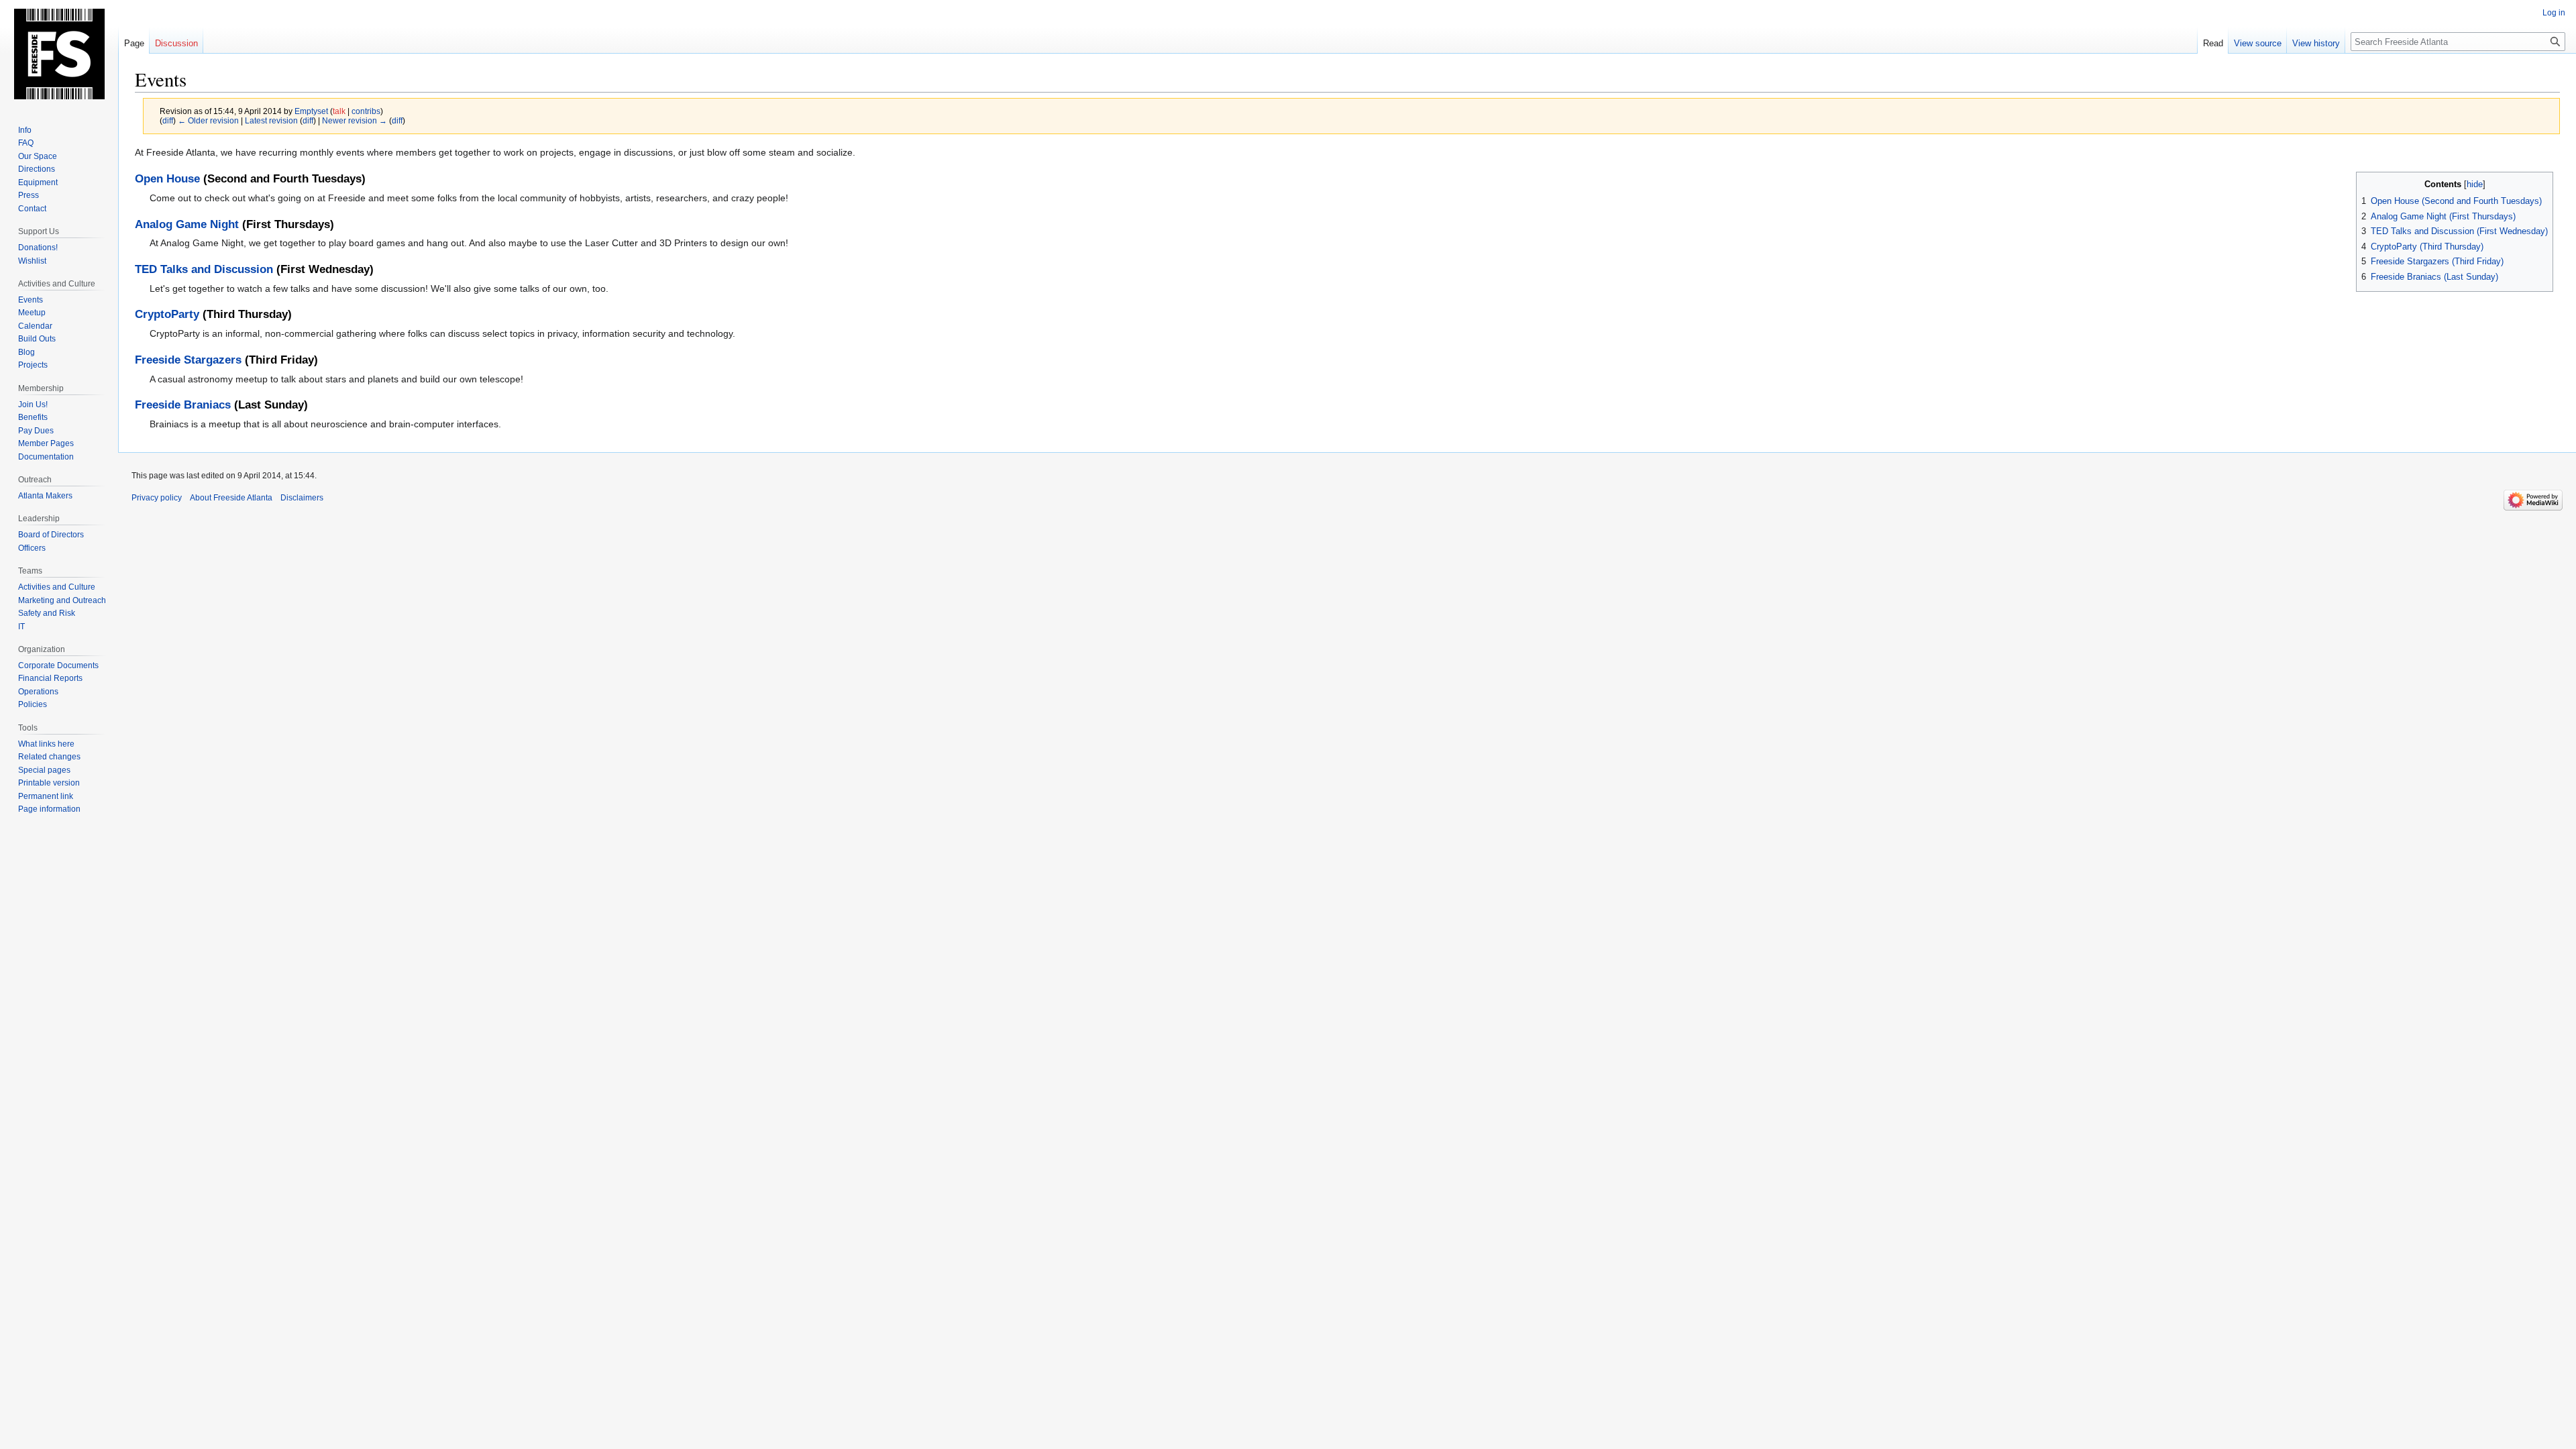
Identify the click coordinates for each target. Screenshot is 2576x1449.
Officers (32, 548)
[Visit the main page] (59, 54)
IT (21, 627)
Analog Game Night (187, 224)
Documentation (46, 457)
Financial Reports (50, 678)
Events (31, 300)
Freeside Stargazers (188, 360)
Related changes (49, 757)
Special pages (44, 770)
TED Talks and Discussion (204, 269)
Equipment (38, 182)
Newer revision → (355, 120)
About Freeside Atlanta (231, 498)
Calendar (35, 326)
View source (2258, 43)
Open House (167, 179)
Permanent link (46, 796)
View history (2316, 43)
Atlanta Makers (45, 496)
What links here (46, 744)
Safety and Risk (47, 613)
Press (29, 195)
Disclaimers (302, 498)
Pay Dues (36, 431)
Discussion (176, 43)
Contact (32, 209)
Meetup (32, 313)
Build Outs (37, 339)
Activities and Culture (57, 587)
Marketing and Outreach (62, 600)
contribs (366, 111)
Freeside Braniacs (183, 405)
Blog (26, 352)
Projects (33, 365)
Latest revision (271, 120)
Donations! (38, 248)
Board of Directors (51, 535)
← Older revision (208, 120)
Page (134, 43)
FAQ (26, 143)
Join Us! (33, 405)
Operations (38, 692)
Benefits (33, 417)
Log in (2554, 13)
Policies (33, 704)
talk (339, 111)
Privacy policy (157, 498)
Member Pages (46, 443)
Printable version (49, 783)
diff (168, 120)
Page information (49, 809)
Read (2213, 43)
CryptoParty (167, 314)
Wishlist (32, 261)
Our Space (38, 156)
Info (25, 130)
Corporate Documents (58, 665)
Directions (37, 169)
